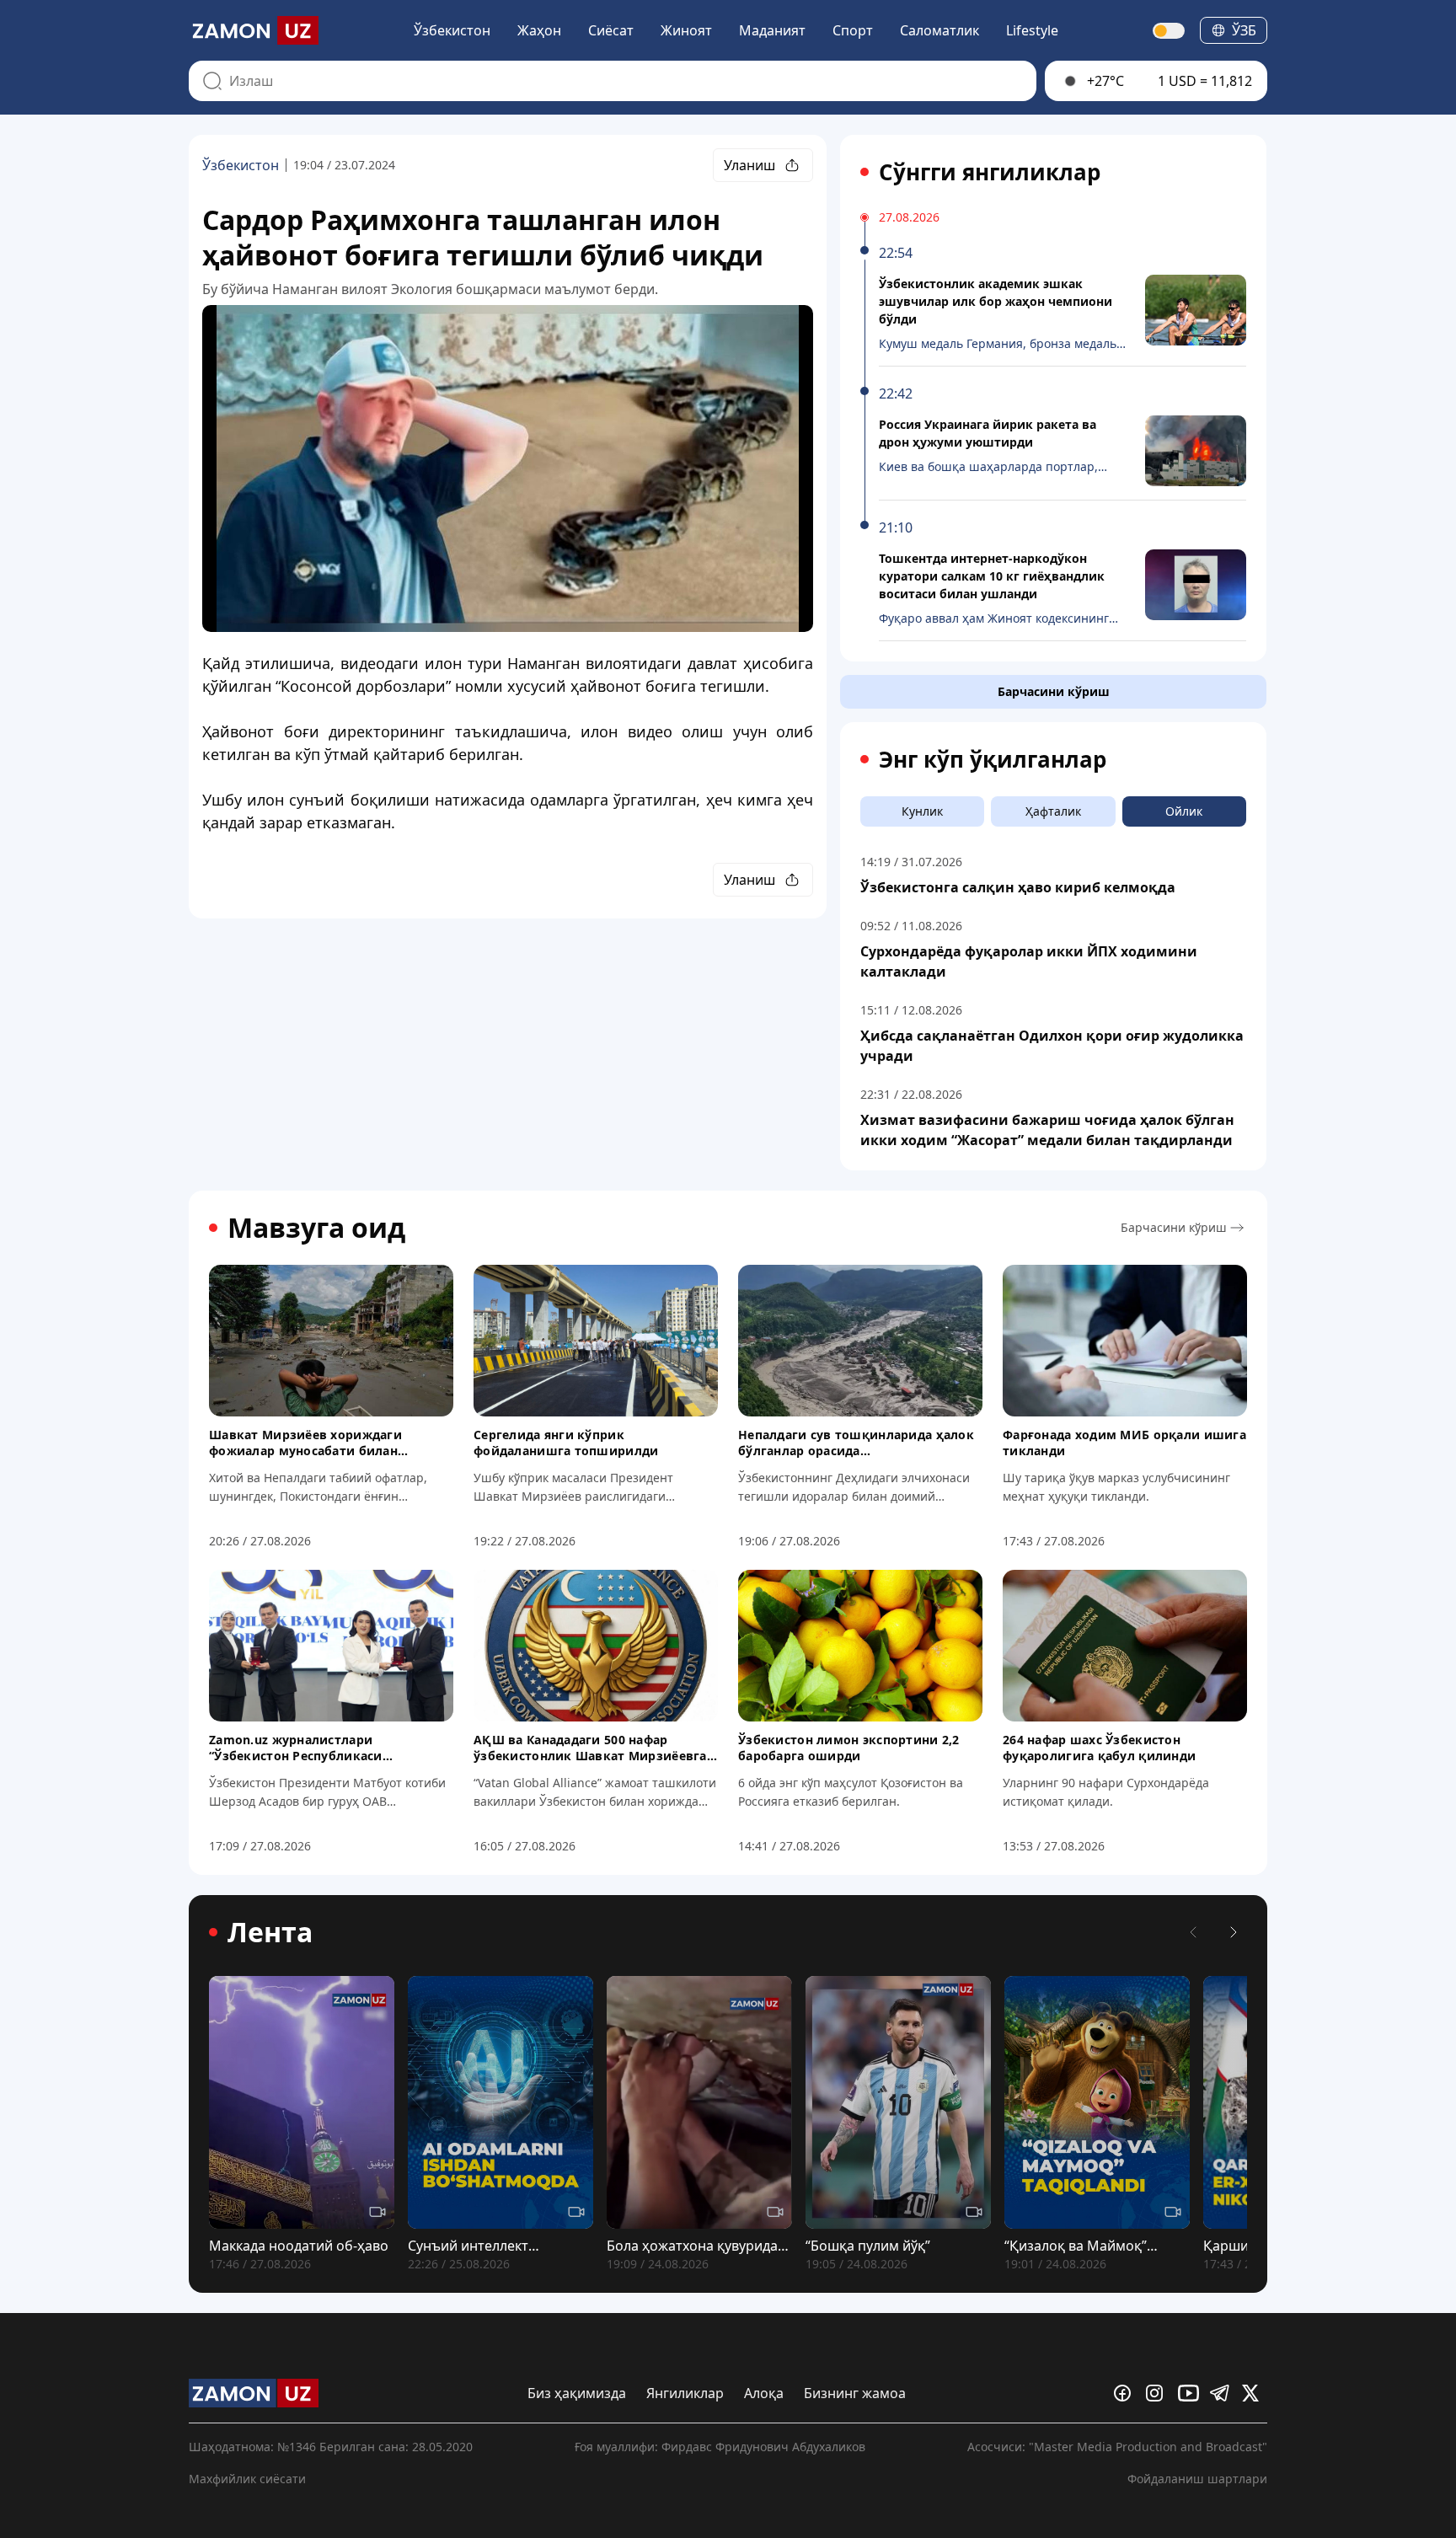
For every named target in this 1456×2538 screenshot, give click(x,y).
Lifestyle (1032, 30)
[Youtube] (1191, 2393)
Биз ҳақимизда (577, 2393)
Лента (270, 1932)
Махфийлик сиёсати (247, 2479)
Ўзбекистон (452, 30)
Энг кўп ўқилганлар (993, 759)
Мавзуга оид (316, 1228)
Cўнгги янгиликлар (990, 172)
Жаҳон (539, 30)
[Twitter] (1255, 2393)
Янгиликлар (685, 2393)
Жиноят (686, 30)
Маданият (772, 30)
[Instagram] (1159, 2393)
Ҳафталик (1053, 811)
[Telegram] (1223, 2393)
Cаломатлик (939, 30)
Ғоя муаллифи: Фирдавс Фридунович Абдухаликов (720, 2447)
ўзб (1244, 30)
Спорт (853, 30)
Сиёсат (611, 30)
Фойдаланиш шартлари (1197, 2479)
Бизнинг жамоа (855, 2393)
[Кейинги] (1234, 1932)
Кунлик (922, 811)
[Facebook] (1127, 2393)
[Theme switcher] (1170, 31)
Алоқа (764, 2393)
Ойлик (1184, 811)
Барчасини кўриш (1054, 691)
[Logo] (254, 30)
